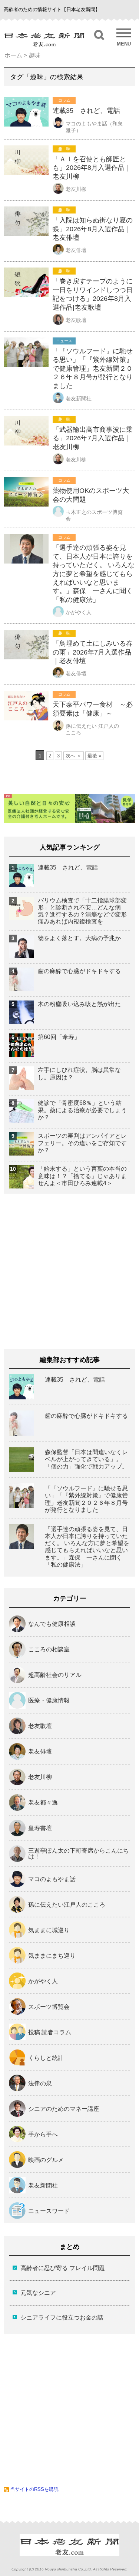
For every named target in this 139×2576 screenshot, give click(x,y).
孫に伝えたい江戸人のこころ (67, 1905)
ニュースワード (49, 2211)
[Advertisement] (69, 1269)
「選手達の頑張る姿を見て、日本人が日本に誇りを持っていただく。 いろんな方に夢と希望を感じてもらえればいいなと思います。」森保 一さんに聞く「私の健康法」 (94, 574)
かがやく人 (79, 612)
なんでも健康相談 (52, 1624)
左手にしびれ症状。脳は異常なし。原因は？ (79, 1073)
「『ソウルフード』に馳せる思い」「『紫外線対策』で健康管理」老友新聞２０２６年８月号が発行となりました (93, 369)
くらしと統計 (46, 2058)
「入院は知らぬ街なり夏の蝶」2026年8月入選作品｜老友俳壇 (93, 229)
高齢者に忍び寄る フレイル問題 (63, 2268)
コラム (64, 100)
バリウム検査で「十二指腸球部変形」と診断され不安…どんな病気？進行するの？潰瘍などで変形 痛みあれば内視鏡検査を (84, 911)
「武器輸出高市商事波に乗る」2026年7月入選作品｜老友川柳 (93, 438)
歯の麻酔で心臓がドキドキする (79, 971)
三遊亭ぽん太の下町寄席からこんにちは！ (79, 1854)
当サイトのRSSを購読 (34, 2489)
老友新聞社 (79, 398)
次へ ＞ (74, 756)
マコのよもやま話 (52, 1879)
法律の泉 (40, 2084)
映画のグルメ (46, 2160)
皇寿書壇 (40, 1828)
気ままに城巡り (49, 1930)
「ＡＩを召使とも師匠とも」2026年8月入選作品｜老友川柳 (92, 168)
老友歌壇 (76, 320)
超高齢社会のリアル (55, 1675)
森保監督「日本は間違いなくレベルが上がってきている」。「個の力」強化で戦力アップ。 (86, 1459)
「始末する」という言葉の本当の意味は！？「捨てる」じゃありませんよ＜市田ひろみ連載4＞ (82, 1176)
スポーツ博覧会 (49, 2007)
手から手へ (43, 2135)
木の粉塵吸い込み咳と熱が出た (79, 1004)
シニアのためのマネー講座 (64, 2109)
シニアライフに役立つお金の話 (62, 2318)
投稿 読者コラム (50, 2032)
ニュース (64, 341)
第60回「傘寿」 (59, 1037)
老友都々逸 (43, 1803)
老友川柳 (76, 189)
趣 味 (64, 149)
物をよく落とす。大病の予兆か (79, 938)
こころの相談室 (49, 1649)
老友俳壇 (76, 250)
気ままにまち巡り (52, 1956)
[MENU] (124, 33)
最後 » (94, 756)
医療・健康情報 (49, 1701)
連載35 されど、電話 (86, 111)
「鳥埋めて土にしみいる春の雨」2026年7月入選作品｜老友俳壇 (93, 652)
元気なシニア (38, 2293)
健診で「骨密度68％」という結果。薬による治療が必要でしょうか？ (82, 1110)
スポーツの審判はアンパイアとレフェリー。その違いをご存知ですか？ (82, 1143)
